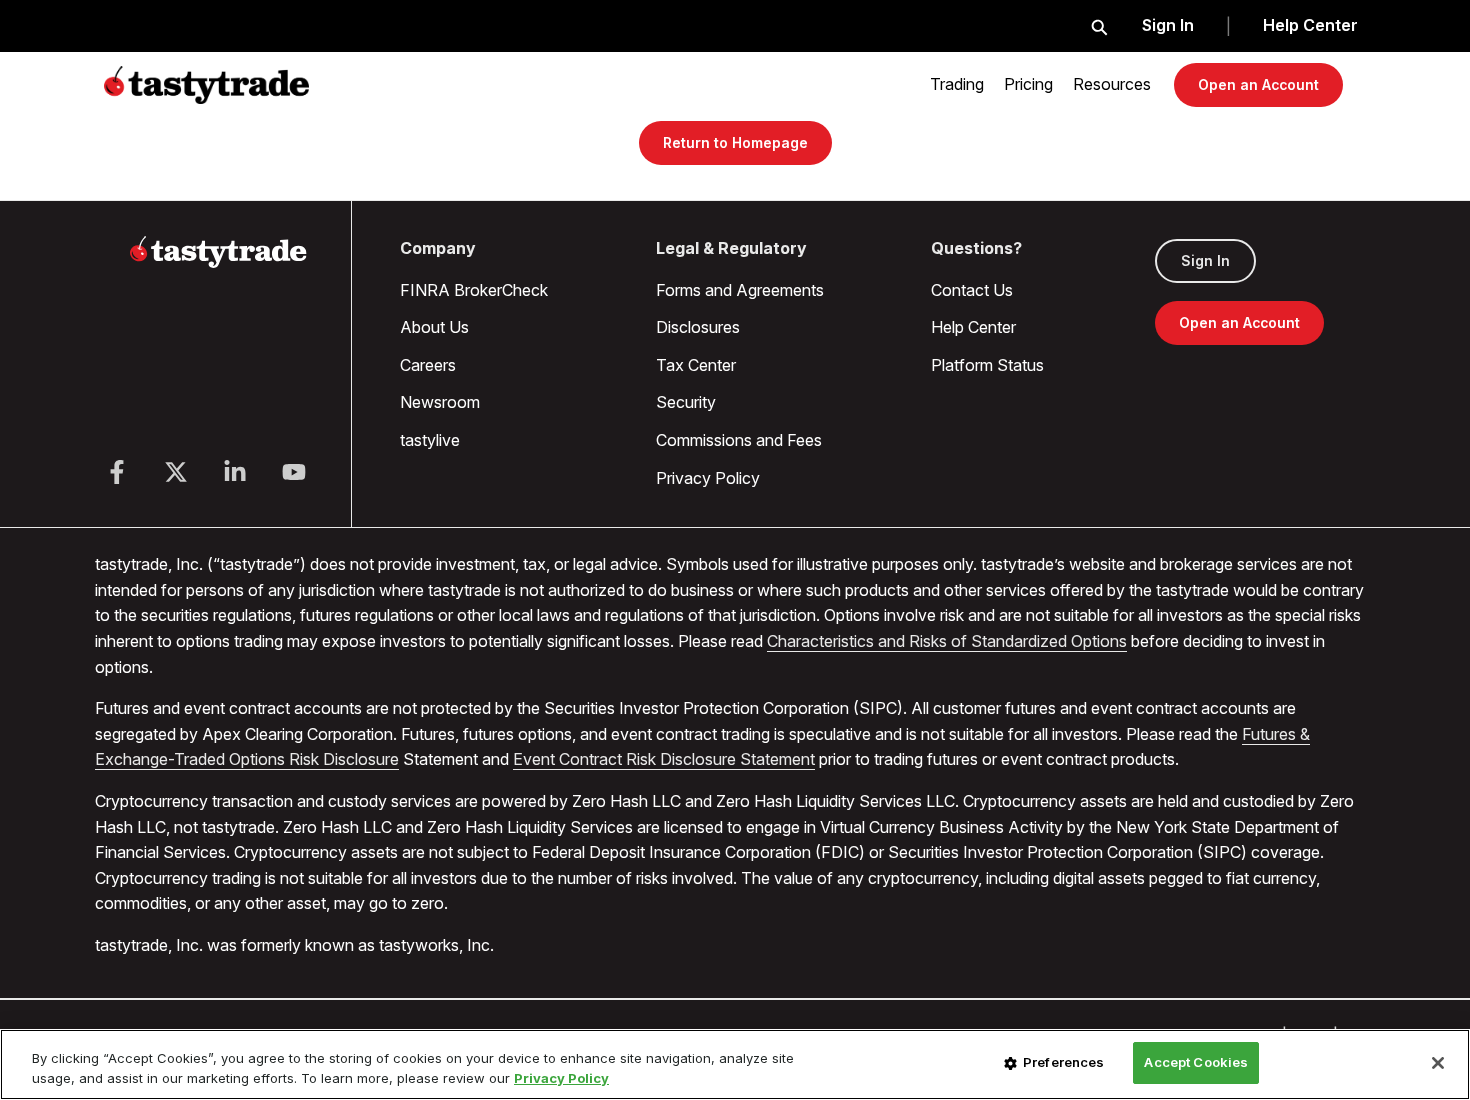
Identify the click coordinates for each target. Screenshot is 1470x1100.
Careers (428, 365)
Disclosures (698, 327)
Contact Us (972, 290)
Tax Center (696, 365)
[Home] (218, 264)
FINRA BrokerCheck (474, 290)
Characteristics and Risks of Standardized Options (947, 641)
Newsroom (440, 402)
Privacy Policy (708, 478)
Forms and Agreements (740, 290)
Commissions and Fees (739, 440)
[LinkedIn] (235, 472)
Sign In (1168, 25)
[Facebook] (117, 472)
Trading (957, 84)
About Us (434, 327)
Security (686, 402)
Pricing (1028, 84)
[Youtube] (294, 472)
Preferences (1063, 1062)
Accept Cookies (1196, 1062)
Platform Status (987, 365)
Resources (1112, 84)
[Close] (1438, 1063)
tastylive (430, 440)
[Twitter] (176, 472)
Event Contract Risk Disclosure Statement (664, 759)
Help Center (1310, 25)
